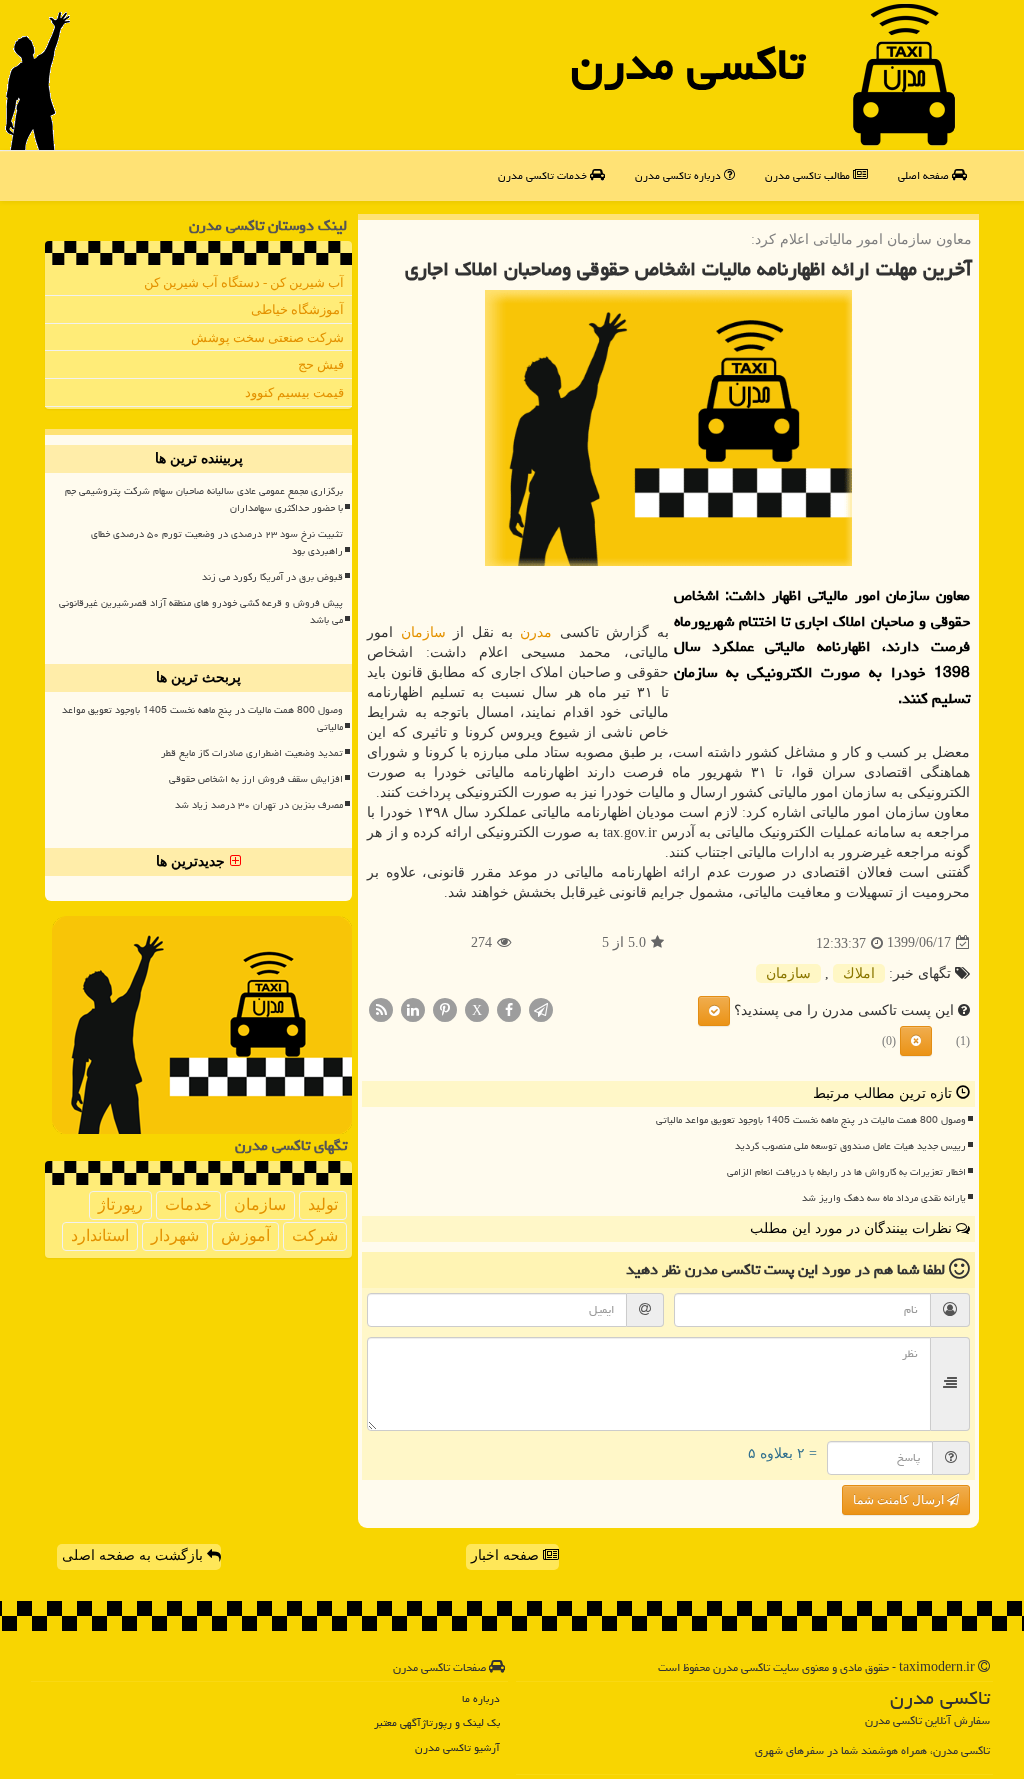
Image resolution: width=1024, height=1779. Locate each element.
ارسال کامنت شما (900, 1500)
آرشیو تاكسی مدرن (457, 1747)
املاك (859, 973)
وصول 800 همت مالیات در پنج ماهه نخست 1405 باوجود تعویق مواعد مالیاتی (811, 1120)
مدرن (536, 632)
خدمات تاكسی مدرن (544, 175)
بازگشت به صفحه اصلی (134, 1555)
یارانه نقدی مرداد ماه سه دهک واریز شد (884, 1198)
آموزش (245, 1235)
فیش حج (321, 364)
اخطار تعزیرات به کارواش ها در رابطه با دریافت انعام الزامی (846, 1172)
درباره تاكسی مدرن (679, 175)
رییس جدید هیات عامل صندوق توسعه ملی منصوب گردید (850, 1146)
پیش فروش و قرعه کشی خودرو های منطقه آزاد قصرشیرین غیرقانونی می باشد (201, 611)
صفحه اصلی (925, 175)
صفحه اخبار (507, 1555)
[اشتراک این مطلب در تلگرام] (541, 1008)
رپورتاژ (120, 1204)
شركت (315, 1235)
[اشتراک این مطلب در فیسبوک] (509, 1008)
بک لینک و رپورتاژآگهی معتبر (437, 1722)
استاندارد (100, 1235)
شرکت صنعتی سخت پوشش (267, 337)
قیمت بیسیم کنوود (294, 392)
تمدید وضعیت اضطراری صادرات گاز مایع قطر (252, 753)
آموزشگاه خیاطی (297, 309)
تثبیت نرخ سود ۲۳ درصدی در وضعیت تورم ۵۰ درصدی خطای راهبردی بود (217, 542)
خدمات (188, 1204)
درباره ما (481, 1698)
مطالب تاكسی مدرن (809, 175)
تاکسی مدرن (688, 64)
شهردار (175, 1235)
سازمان (423, 632)
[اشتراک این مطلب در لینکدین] (413, 1008)
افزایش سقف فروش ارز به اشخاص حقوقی (256, 779)
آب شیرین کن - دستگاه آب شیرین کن (244, 282)
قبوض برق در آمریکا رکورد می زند (272, 577)
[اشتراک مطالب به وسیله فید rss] (381, 1008)
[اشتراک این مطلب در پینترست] (445, 1008)
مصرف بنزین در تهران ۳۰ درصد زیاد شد (259, 805)
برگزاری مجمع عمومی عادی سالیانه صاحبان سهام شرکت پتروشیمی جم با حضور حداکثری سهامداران (204, 499)
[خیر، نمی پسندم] (916, 1041)
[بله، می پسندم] (714, 1011)
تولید (323, 1204)
